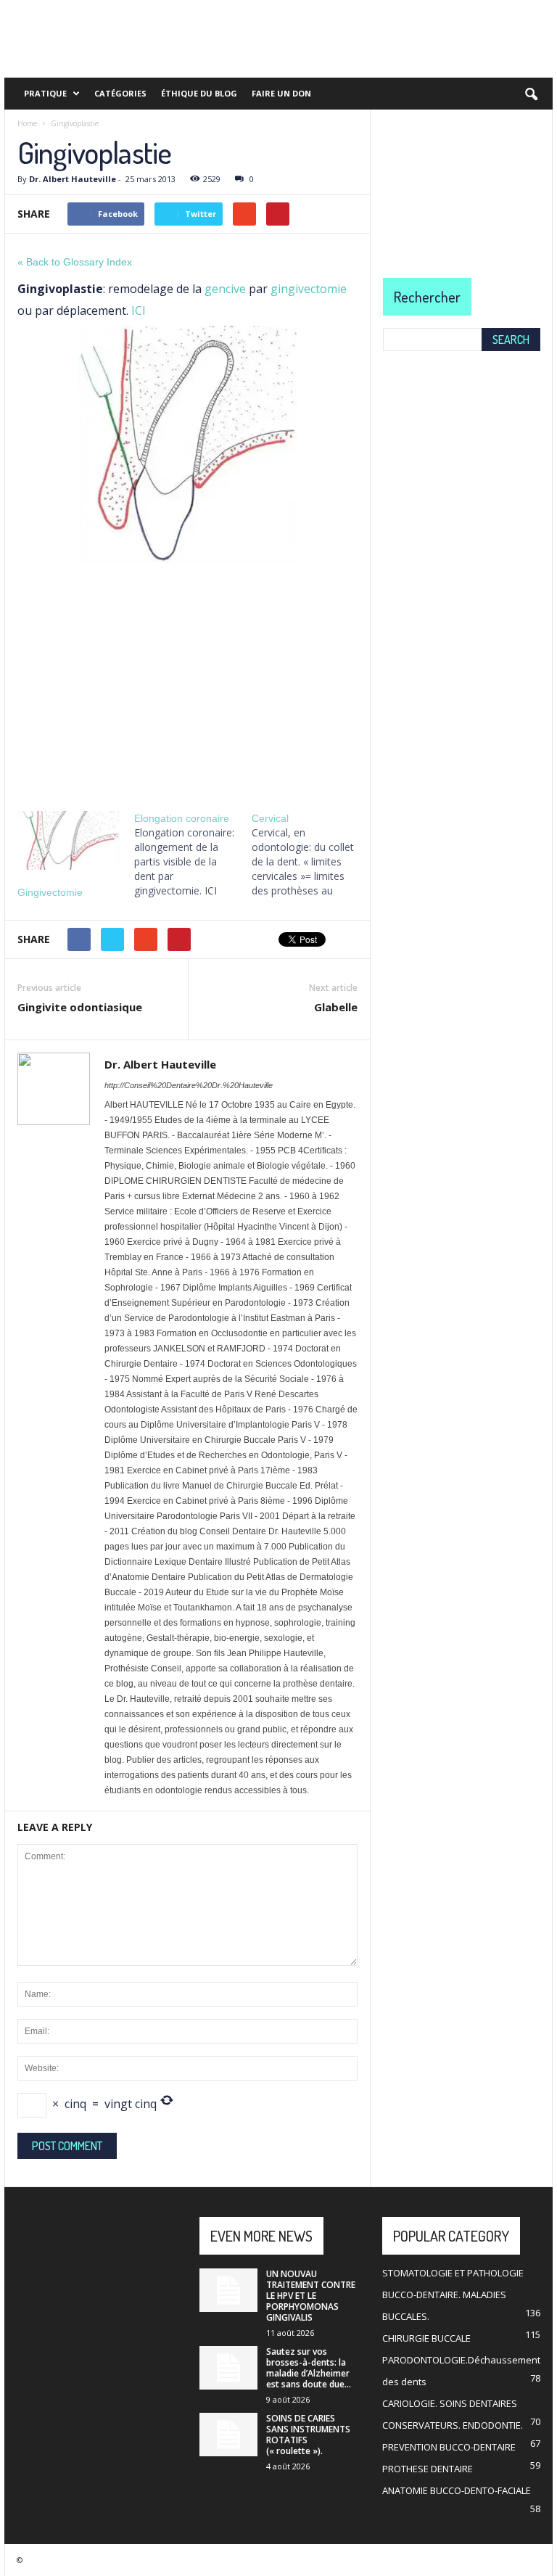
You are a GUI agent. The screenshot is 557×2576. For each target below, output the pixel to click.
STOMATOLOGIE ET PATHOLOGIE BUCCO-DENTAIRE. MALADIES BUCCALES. (453, 2295)
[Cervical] (310, 855)
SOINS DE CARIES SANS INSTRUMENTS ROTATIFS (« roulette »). (308, 2435)
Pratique (45, 93)
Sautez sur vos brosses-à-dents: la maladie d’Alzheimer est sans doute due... (309, 2368)
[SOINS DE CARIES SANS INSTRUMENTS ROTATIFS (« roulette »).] (228, 2435)
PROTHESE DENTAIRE (428, 2469)
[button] (531, 95)
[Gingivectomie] (69, 840)
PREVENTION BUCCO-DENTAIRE (449, 2447)
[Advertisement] (187, 682)
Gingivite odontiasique (80, 1007)
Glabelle (336, 1007)
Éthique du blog (199, 93)
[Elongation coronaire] (193, 855)
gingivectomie (309, 289)
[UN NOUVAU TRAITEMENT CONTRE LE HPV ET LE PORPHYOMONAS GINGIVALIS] (228, 2290)
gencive (225, 289)
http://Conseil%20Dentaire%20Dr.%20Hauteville (189, 1085)
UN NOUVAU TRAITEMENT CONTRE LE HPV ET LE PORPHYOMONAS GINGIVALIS (311, 2296)
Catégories (120, 93)
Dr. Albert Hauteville (73, 179)
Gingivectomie (50, 892)
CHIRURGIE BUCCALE (426, 2338)
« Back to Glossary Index (75, 262)
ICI (139, 310)
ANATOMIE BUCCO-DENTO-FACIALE (457, 2490)
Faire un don (281, 93)
